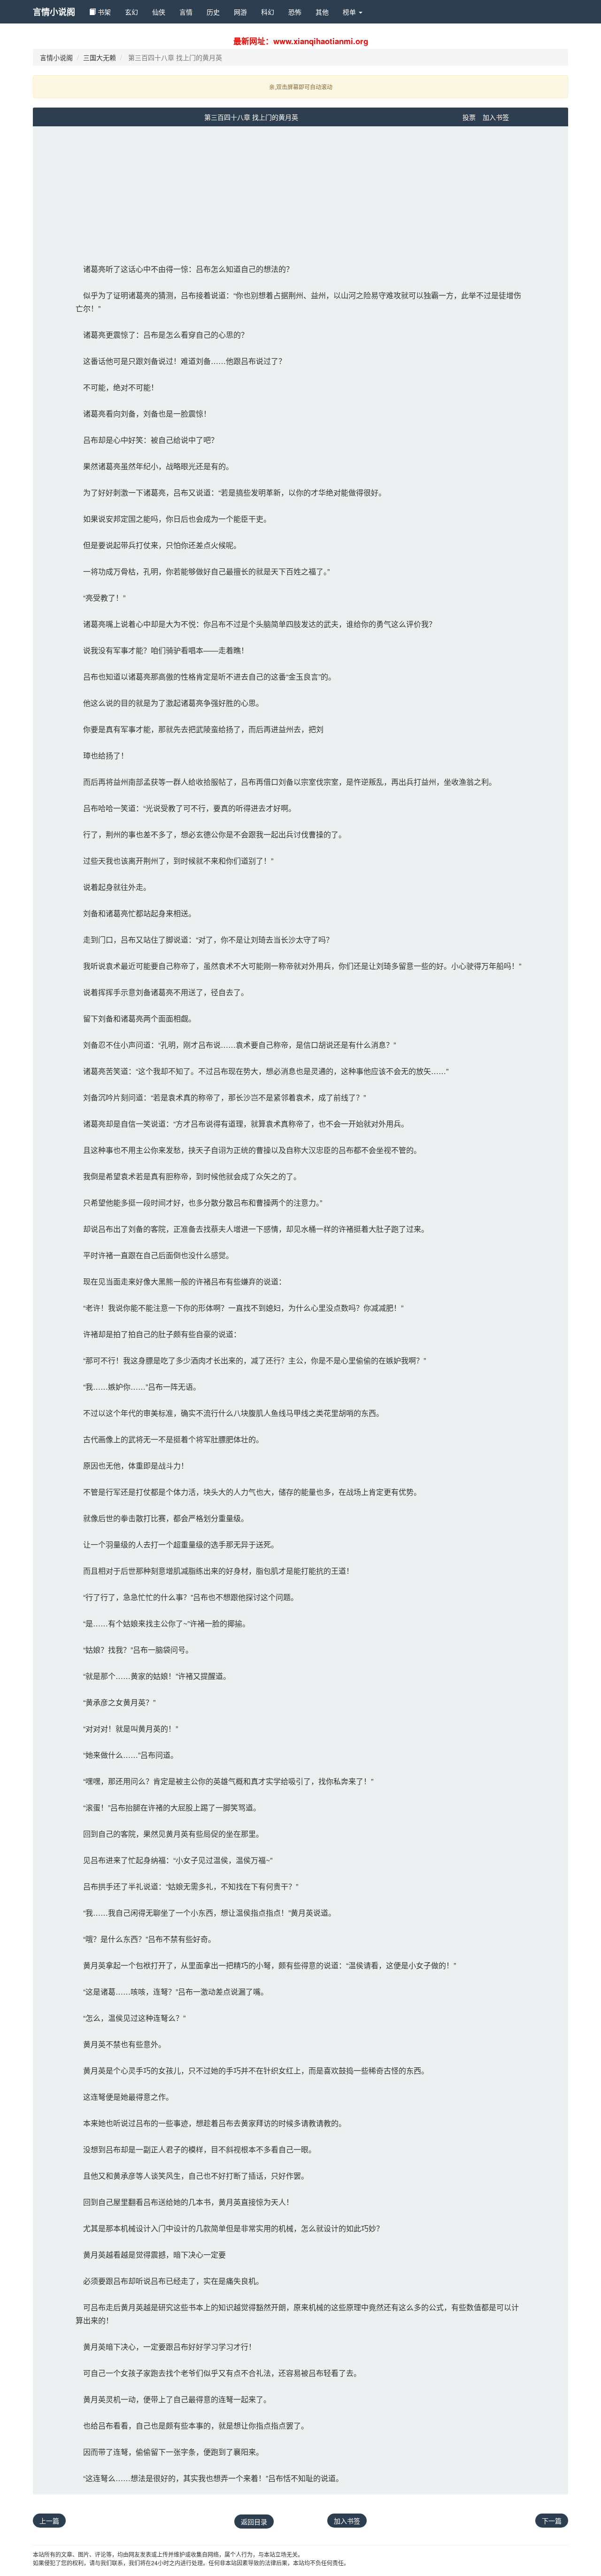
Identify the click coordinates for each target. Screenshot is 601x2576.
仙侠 (159, 12)
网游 (240, 12)
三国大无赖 (100, 57)
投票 (469, 117)
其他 (322, 12)
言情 (186, 12)
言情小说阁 (54, 12)
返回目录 (254, 2522)
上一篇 (49, 2521)
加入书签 (496, 117)
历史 (213, 12)
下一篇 (552, 2521)
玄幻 (131, 12)
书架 (103, 12)
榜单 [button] (350, 12)
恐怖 (295, 12)
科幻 (268, 12)
